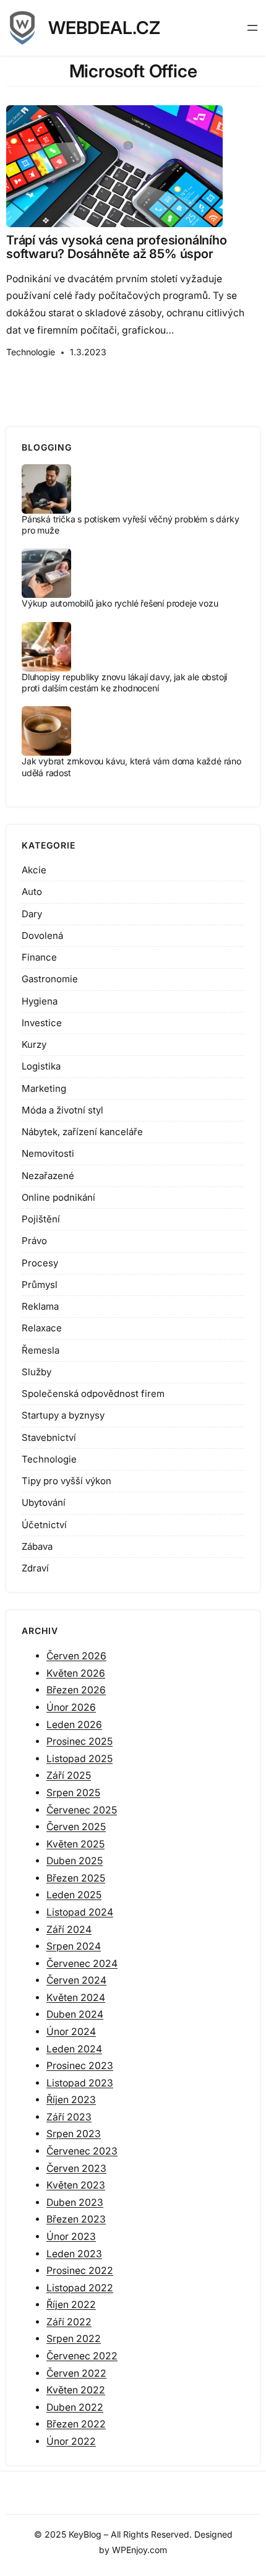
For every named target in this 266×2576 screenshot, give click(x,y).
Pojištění (41, 1219)
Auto (32, 892)
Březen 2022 (76, 2424)
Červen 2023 (76, 2168)
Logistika (41, 1066)
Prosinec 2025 (79, 1741)
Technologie (31, 352)
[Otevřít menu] (252, 28)
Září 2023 (69, 2117)
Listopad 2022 (80, 2288)
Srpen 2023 (74, 2134)
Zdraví (35, 1568)
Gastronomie (50, 979)
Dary (32, 914)
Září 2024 (69, 1930)
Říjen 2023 (71, 2100)
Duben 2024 (75, 2014)
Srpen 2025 (73, 1793)
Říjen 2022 (71, 2305)
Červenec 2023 (82, 2151)
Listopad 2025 (79, 1759)
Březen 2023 (76, 2219)
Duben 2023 (75, 2202)
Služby (36, 1372)
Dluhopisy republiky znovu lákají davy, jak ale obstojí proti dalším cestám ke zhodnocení (124, 682)
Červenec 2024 (82, 1964)
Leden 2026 (74, 1725)
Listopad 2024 (80, 1912)
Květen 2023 (76, 2185)
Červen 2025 (76, 1827)
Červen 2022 (76, 2373)
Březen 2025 (76, 1878)
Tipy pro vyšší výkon (66, 1481)
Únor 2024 (71, 2032)
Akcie (34, 870)
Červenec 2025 (82, 1810)
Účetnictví (44, 1525)
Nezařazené (48, 1176)
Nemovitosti (48, 1153)
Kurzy (34, 1044)
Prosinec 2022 (80, 2271)
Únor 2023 (71, 2237)
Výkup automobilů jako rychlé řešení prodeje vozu (120, 603)
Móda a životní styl (62, 1110)
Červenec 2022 (82, 2356)
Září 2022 (69, 2322)
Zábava (37, 1546)
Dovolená (42, 936)
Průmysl (40, 1285)
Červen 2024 (76, 1980)
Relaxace (42, 1328)
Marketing (44, 1088)
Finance (39, 957)
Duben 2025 (75, 1861)
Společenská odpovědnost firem (93, 1394)
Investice (42, 1023)
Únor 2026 (71, 1707)
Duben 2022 (75, 2407)
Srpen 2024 (74, 1946)
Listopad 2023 (80, 2083)
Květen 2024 (76, 1998)
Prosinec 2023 (80, 2066)
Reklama (40, 1306)
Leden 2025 (74, 1895)
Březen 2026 (76, 1690)
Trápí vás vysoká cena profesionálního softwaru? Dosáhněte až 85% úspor (117, 247)
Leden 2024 (74, 2049)
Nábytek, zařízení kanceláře (82, 1132)
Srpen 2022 (74, 2339)
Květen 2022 (76, 2390)
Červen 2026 (76, 1656)
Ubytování (44, 1502)
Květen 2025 (75, 1844)
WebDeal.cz (104, 28)
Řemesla (41, 1350)
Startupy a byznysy (63, 1415)
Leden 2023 (74, 2254)
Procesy (40, 1263)
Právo (34, 1241)
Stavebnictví (49, 1437)
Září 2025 (69, 1775)
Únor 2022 (71, 2441)
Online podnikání (58, 1197)
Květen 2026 (76, 1673)
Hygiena (40, 1001)
